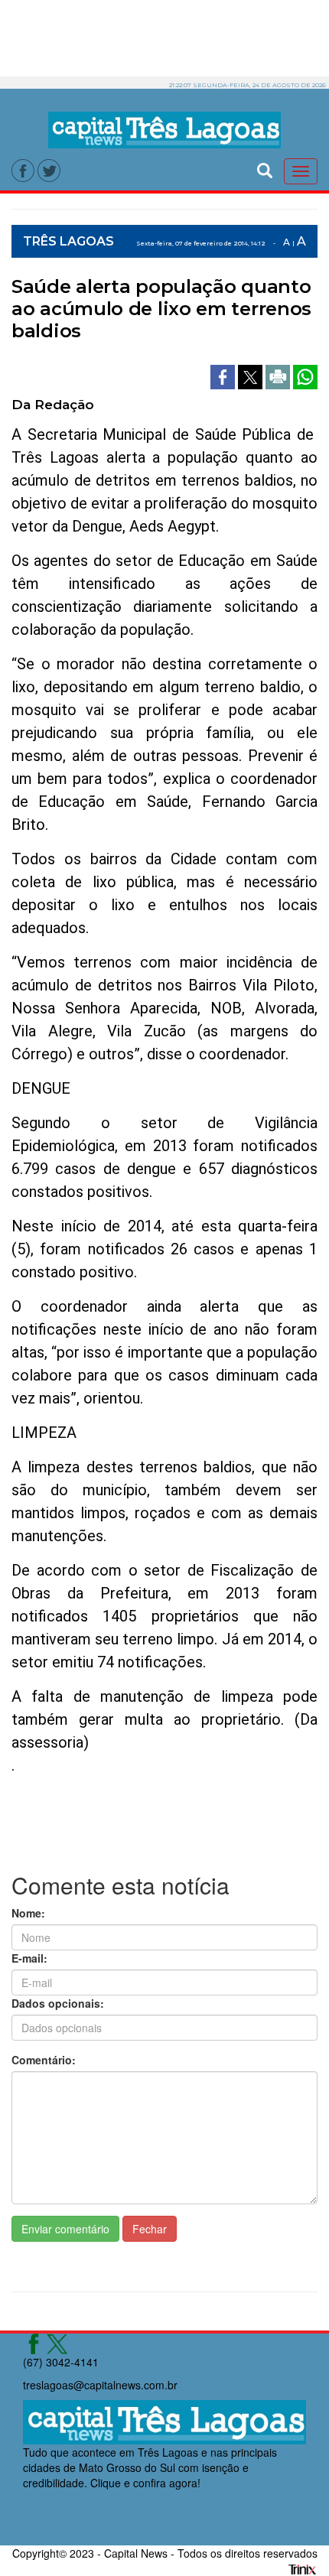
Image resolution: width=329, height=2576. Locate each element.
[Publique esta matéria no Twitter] (252, 375)
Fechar (150, 2229)
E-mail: (29, 1958)
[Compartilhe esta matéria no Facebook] (224, 375)
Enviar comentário (65, 2229)
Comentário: (44, 2060)
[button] (265, 169)
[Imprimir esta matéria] (279, 375)
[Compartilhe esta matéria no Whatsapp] (305, 375)
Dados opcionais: (58, 2003)
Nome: (28, 1913)
